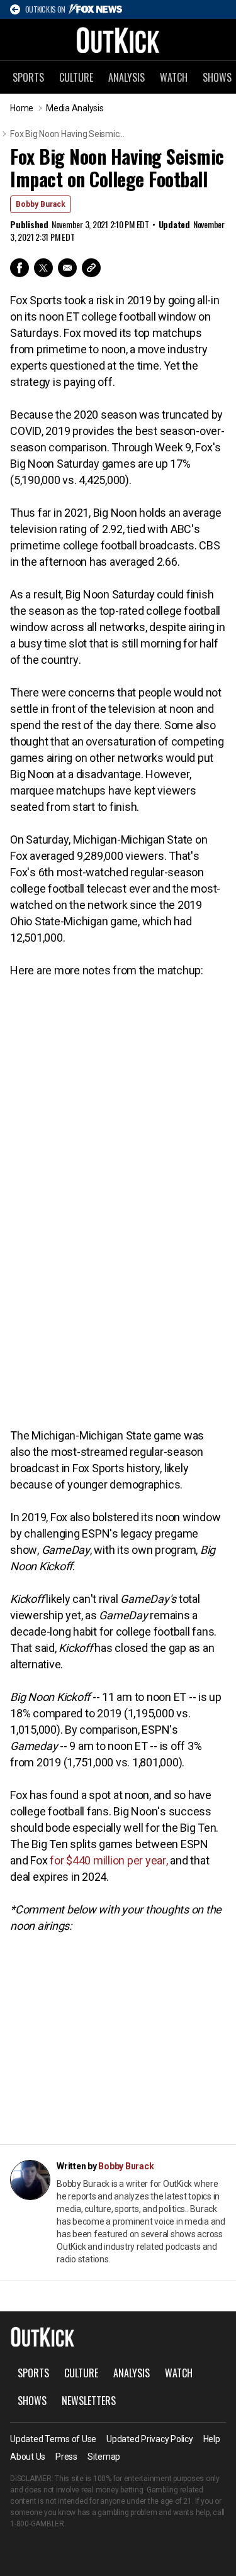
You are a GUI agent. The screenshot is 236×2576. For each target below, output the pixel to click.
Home (22, 108)
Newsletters (89, 2401)
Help (212, 2439)
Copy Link (91, 268)
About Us (28, 2457)
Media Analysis (75, 108)
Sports (28, 77)
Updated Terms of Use (53, 2439)
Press (66, 2457)
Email (67, 268)
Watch (174, 77)
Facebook (20, 268)
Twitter (43, 268)
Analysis (126, 77)
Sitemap (104, 2457)
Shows (32, 2401)
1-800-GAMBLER (37, 2524)
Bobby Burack (41, 204)
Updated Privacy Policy (150, 2439)
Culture (76, 77)
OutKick (118, 40)
